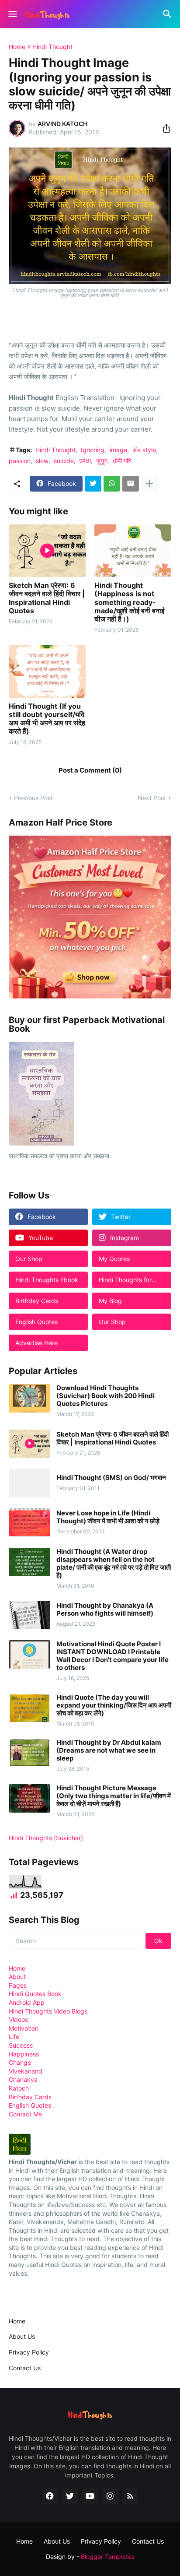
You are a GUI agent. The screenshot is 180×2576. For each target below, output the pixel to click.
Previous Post (33, 798)
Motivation (24, 2028)
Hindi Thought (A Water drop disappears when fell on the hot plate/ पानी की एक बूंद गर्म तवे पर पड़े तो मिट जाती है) (114, 1564)
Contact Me (25, 2114)
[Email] (131, 484)
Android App (27, 2002)
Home (17, 47)
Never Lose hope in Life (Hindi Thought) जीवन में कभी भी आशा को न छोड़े (108, 1517)
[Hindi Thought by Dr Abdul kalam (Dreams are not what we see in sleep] (29, 1753)
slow (42, 461)
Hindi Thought (52, 47)
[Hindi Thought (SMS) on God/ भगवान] (29, 1483)
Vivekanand (26, 2071)
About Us (22, 2336)
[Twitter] (93, 484)
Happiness (24, 2054)
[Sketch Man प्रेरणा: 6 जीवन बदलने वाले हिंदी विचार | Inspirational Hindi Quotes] (47, 551)
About (17, 1977)
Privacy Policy (29, 2352)
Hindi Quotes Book (35, 1994)
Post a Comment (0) (90, 770)
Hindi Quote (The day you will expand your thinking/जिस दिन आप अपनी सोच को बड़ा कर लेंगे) (114, 1705)
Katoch (19, 2088)
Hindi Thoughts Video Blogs (48, 2011)
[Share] (164, 128)
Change (20, 2062)
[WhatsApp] (112, 484)
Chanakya (23, 2079)
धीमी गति (122, 461)
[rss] (130, 2496)
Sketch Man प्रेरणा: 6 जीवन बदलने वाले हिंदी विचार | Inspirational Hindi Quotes (47, 598)
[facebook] (50, 2496)
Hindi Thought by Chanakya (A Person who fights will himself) (105, 1610)
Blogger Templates (108, 2557)
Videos (18, 2019)
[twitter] (70, 2496)
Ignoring (93, 450)
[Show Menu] (12, 14)
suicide (64, 461)
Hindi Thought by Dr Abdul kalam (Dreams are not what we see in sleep (109, 1750)
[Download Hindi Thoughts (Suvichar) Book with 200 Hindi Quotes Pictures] (29, 1398)
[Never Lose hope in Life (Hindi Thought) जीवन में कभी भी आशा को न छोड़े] (29, 1523)
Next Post (152, 798)
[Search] (168, 14)
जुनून (102, 461)
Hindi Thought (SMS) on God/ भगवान (111, 1478)
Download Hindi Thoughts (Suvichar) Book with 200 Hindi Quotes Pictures (106, 1396)
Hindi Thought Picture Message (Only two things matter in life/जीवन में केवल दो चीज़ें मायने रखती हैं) (114, 1796)
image (118, 450)
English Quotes (30, 2105)
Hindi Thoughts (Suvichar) (46, 1838)
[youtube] (90, 2496)
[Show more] (149, 484)
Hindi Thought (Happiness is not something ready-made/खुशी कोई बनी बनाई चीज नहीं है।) (129, 602)
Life (14, 2037)
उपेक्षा (85, 461)
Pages (18, 1985)
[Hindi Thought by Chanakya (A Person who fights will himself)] (29, 1615)
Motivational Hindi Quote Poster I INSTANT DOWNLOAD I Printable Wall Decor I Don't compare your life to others (112, 1656)
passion (20, 461)
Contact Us (25, 2368)
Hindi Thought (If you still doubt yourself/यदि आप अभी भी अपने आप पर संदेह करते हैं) (47, 719)
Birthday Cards (30, 2097)
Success (21, 2045)
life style (144, 450)
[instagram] (110, 2496)
